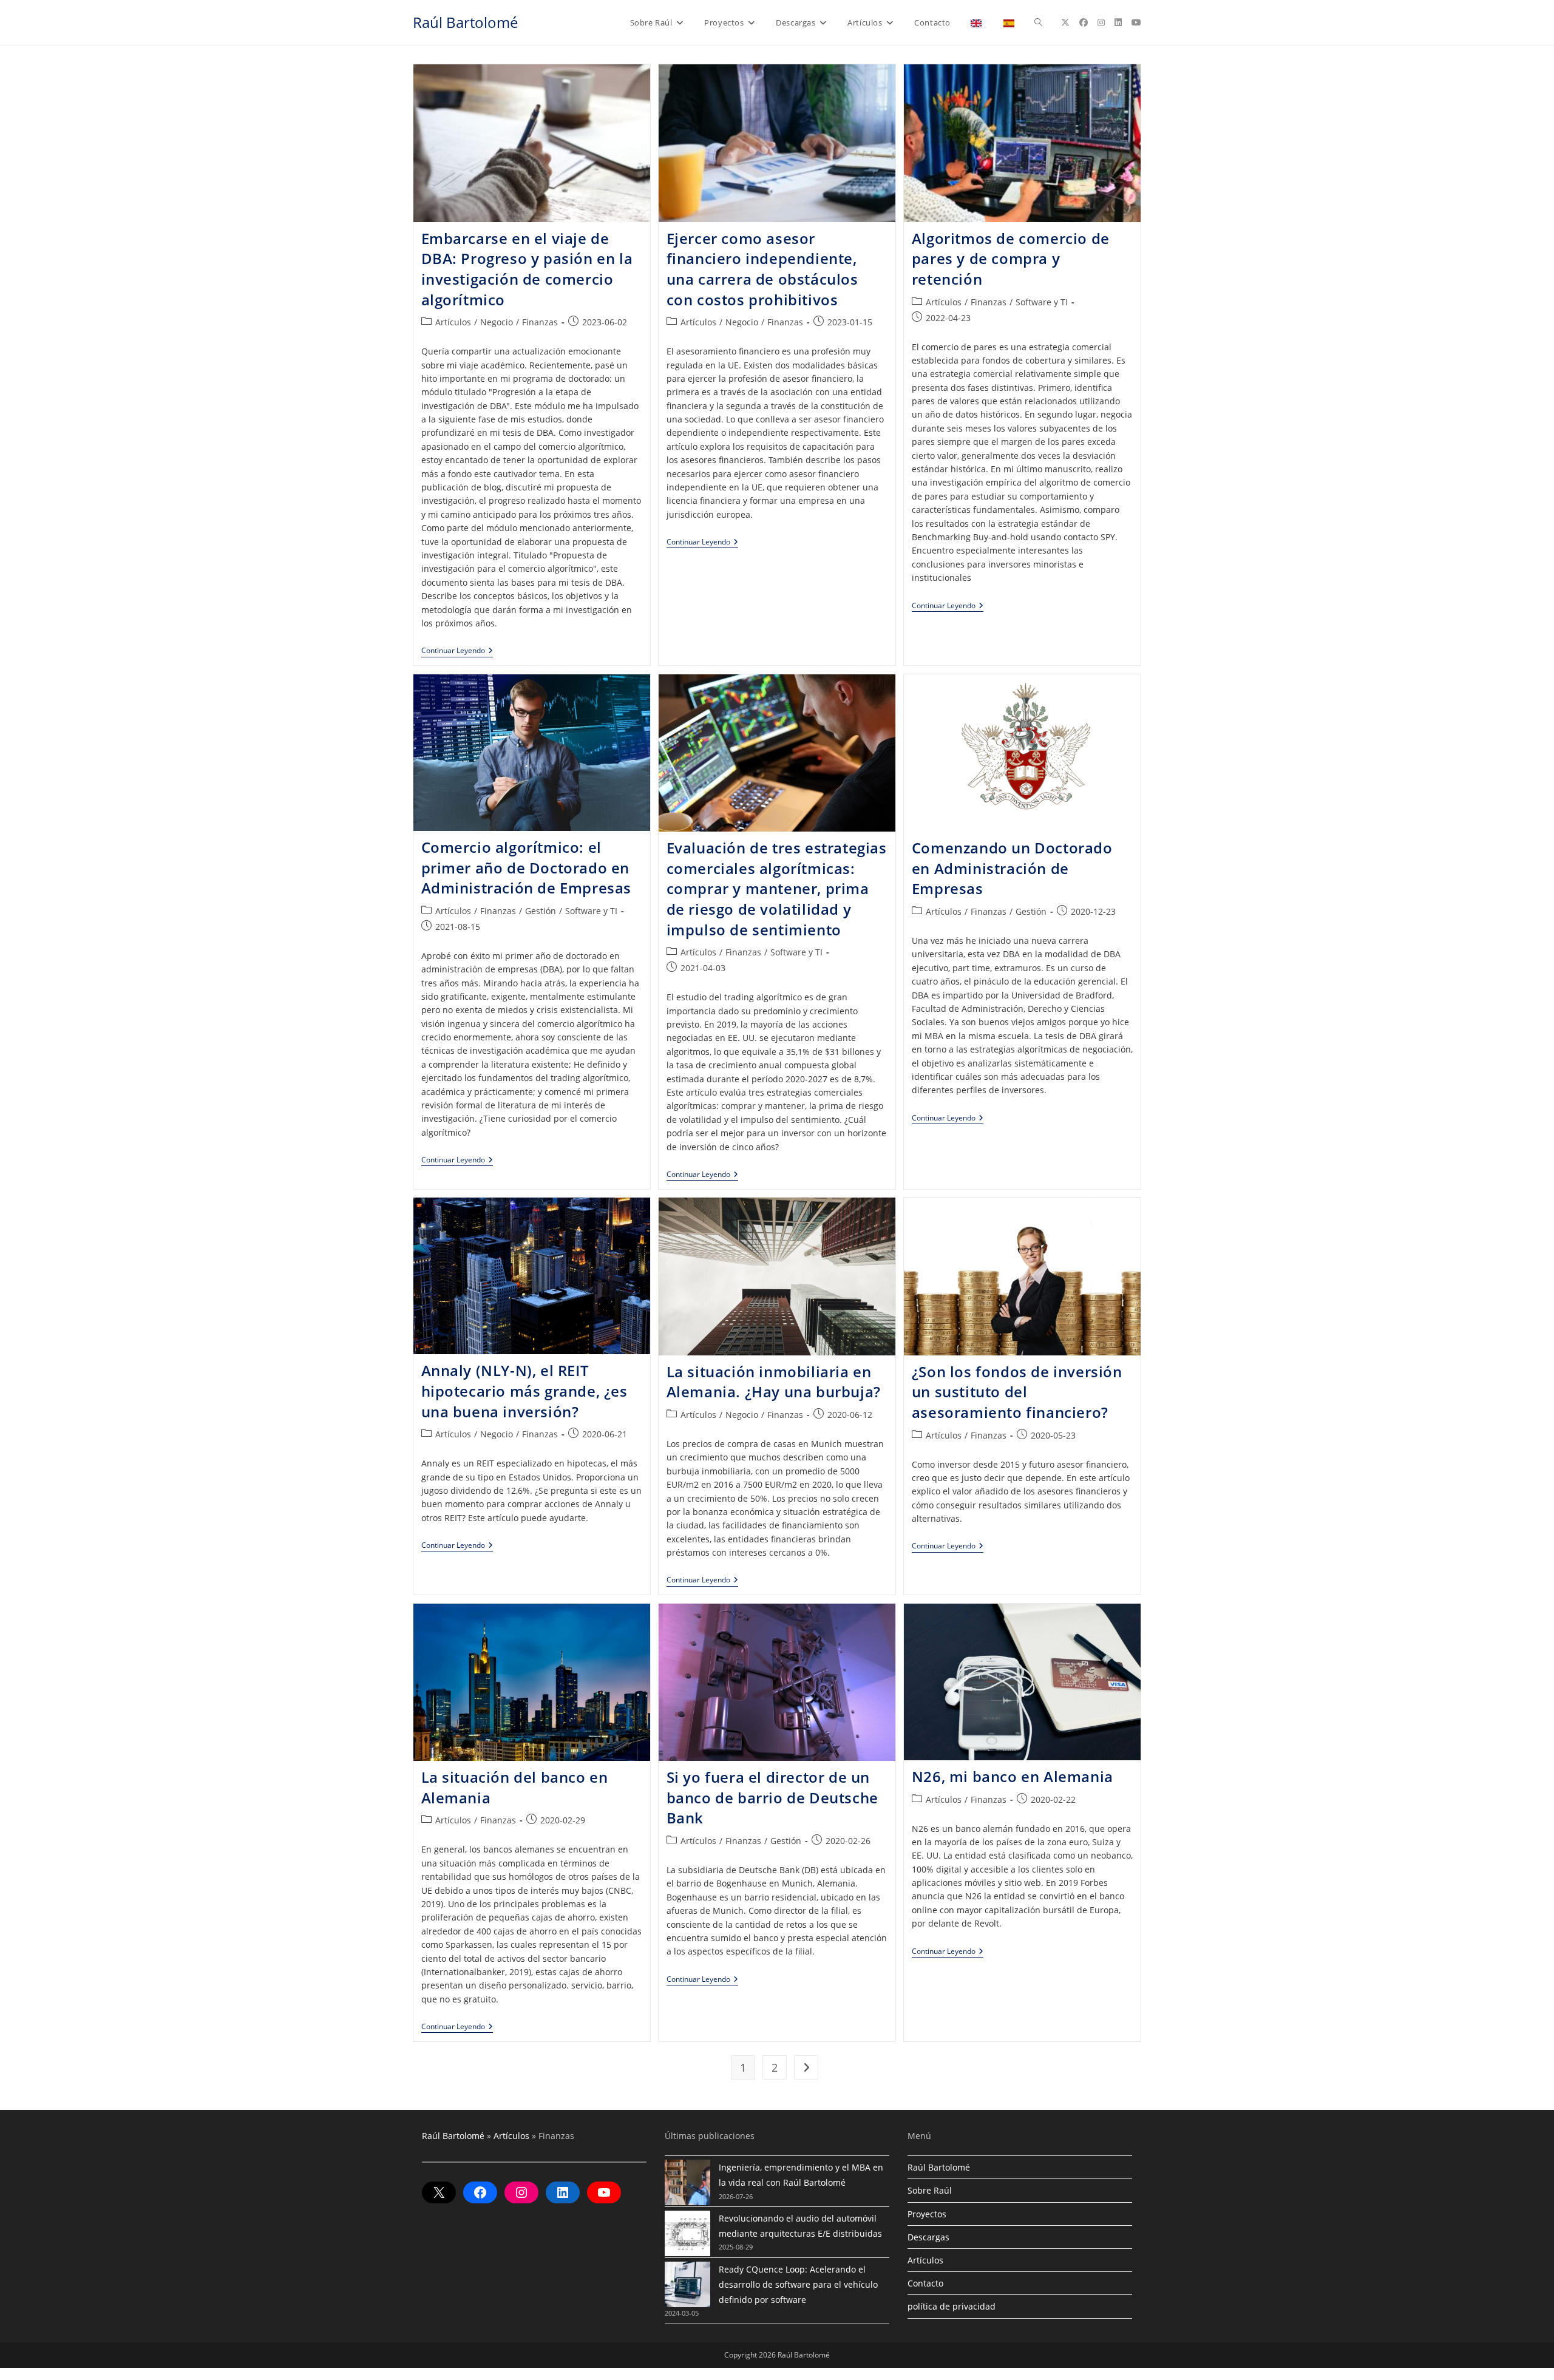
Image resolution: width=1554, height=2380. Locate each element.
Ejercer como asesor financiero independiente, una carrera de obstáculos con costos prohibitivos (762, 269)
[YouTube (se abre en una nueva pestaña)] (1136, 22)
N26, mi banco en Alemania (1013, 1776)
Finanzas (540, 322)
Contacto (925, 2283)
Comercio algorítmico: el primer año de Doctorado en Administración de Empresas (527, 867)
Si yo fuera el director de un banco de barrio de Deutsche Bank (772, 1797)
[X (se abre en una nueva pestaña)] (1065, 22)
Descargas (928, 2237)
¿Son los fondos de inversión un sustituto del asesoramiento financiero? (1017, 1392)
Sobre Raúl (930, 2190)
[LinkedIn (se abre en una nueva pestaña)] (1118, 22)
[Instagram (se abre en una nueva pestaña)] (1101, 22)
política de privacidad (952, 2306)
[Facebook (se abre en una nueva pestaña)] (1084, 22)
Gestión (541, 911)
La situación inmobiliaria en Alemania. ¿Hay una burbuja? (774, 1382)
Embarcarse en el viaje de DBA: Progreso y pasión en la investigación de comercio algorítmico (527, 269)
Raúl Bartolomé (465, 22)
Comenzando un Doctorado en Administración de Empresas (1012, 868)
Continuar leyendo (457, 652)
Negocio (497, 322)
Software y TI (1042, 302)
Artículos (453, 322)
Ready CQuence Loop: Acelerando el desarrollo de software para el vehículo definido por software (798, 2284)
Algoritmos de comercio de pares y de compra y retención (1011, 259)
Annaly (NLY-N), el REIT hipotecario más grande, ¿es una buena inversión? (524, 1391)
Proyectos (927, 2214)
